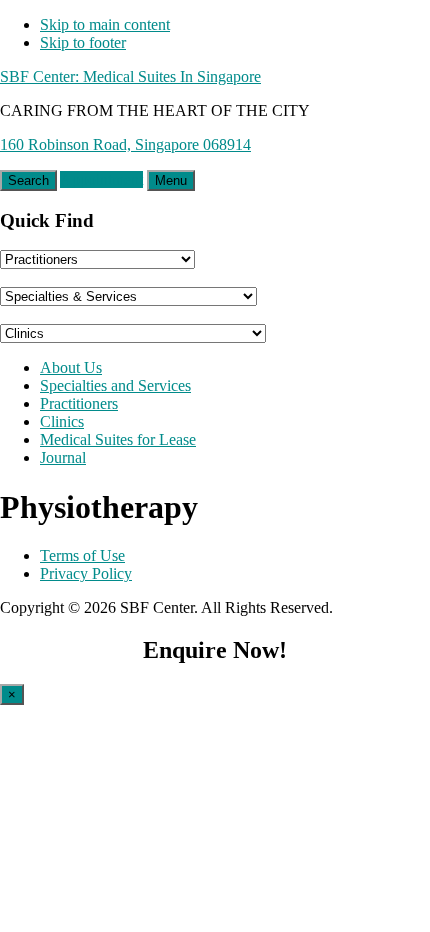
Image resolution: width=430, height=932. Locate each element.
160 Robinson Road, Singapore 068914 (125, 144)
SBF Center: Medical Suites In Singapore (130, 76)
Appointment (101, 179)
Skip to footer (83, 42)
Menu (171, 180)
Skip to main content (105, 24)
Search (28, 180)
